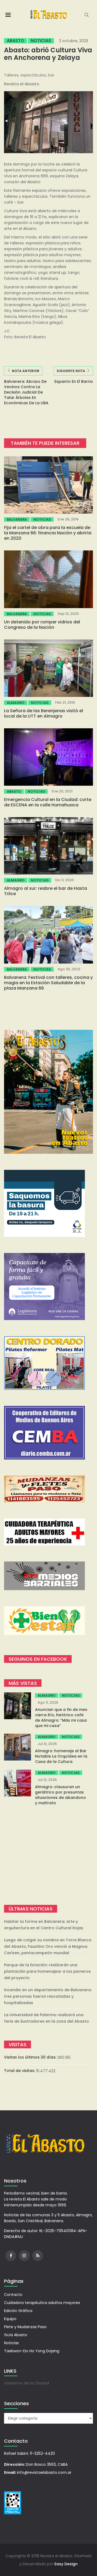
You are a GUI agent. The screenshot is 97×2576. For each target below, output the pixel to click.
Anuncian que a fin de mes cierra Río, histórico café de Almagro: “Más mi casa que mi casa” (61, 1718)
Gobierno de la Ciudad (27, 2383)
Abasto (15, 41)
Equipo (10, 2319)
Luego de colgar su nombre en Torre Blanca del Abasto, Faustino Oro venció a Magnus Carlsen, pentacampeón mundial (48, 1946)
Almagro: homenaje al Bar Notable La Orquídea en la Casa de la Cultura (61, 1756)
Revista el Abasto (22, 84)
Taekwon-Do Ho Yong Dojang (32, 2351)
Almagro (16, 703)
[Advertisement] (48, 1855)
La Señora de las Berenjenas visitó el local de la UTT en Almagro (44, 713)
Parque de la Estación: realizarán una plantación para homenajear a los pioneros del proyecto (47, 1971)
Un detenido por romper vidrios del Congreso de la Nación (42, 625)
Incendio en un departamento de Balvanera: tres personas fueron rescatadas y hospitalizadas (48, 1996)
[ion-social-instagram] (24, 2256)
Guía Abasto (16, 2335)
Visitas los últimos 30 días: (31, 2057)
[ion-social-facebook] (11, 2256)
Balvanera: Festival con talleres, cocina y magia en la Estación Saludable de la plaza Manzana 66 (48, 983)
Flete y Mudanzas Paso (25, 2327)
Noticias (41, 41)
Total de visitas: (20, 2071)
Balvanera (17, 519)
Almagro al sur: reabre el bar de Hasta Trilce (46, 891)
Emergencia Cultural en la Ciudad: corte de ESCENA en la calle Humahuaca (48, 802)
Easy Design (66, 2564)
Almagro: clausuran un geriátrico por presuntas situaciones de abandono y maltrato (60, 1795)
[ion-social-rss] (38, 2256)
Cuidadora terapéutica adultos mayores (42, 2303)
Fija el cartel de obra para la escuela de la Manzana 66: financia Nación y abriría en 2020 (48, 533)
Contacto (13, 2295)
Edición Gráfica (18, 2311)
